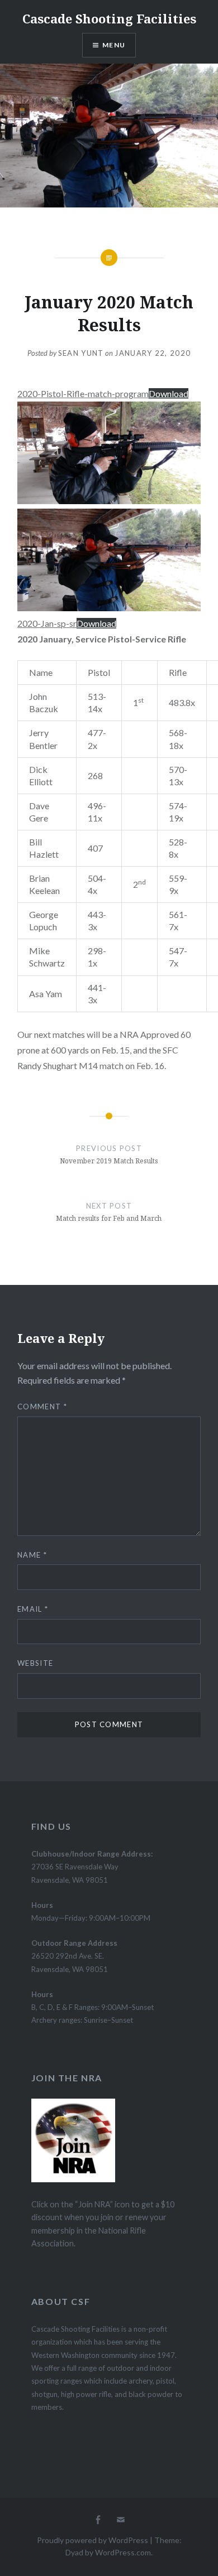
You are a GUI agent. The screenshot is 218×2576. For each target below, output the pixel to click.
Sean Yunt (81, 353)
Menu (114, 45)
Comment (42, 1407)
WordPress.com (123, 2552)
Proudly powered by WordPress (93, 2540)
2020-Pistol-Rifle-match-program (83, 393)
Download (169, 393)
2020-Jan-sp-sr (47, 623)
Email (33, 1609)
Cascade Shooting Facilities (109, 18)
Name (32, 1555)
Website (35, 1663)
